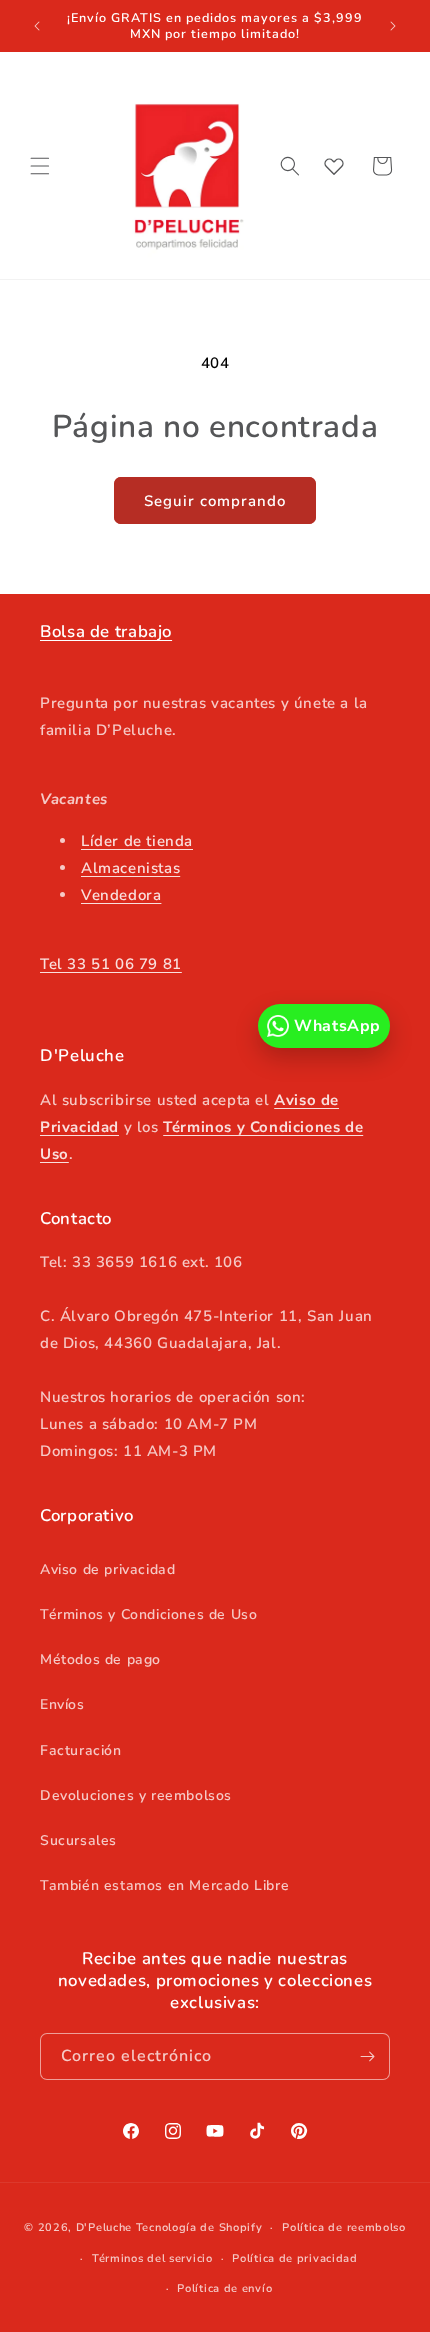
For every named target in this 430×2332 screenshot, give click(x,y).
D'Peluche (104, 2227)
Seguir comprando (215, 501)
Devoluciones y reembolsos (136, 1795)
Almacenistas (130, 868)
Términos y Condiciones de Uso (148, 1614)
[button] (40, 166)
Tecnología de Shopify (199, 2227)
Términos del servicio (152, 2258)
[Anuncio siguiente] (393, 26)
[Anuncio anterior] (37, 26)
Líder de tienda (137, 841)
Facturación (81, 1750)
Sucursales (78, 1840)
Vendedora (121, 895)
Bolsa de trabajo (106, 631)
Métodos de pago (100, 1659)
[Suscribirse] (367, 2056)
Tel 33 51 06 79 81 (111, 964)
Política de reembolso (344, 2227)
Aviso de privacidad (107, 1569)
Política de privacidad (294, 2258)
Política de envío (224, 2288)
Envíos (62, 1704)
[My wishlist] (334, 166)
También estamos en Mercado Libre (164, 1885)
